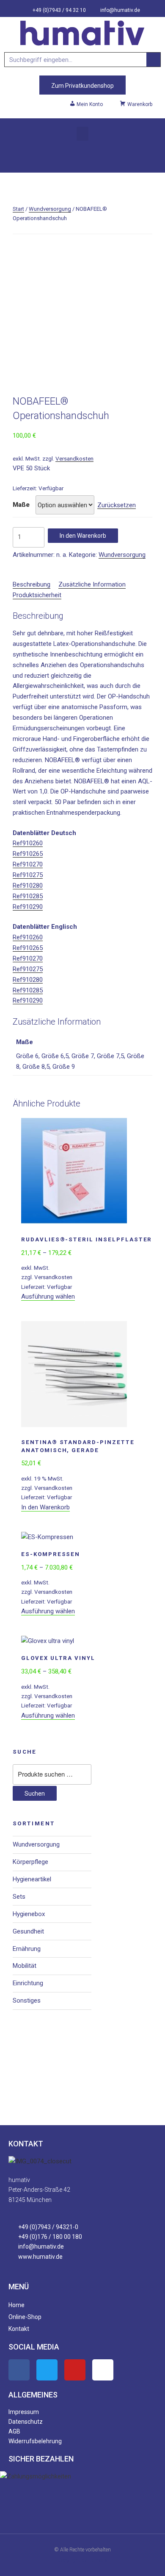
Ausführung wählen (48, 1296)
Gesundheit (28, 1931)
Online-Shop (25, 2317)
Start (18, 209)
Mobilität (25, 1966)
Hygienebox (29, 1914)
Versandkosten (74, 458)
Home (16, 2305)
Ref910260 (28, 843)
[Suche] (153, 60)
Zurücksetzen (117, 505)
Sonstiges (27, 2000)
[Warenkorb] (82, 155)
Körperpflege (30, 1862)
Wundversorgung (50, 209)
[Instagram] (103, 2370)
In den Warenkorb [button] (45, 1507)
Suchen (35, 1794)
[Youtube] (75, 2370)
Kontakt (19, 2329)
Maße (21, 505)
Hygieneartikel (32, 1879)
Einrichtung (28, 1983)
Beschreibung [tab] (32, 584)
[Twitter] (47, 2370)
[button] (82, 134)
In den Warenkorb (83, 536)
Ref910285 (28, 896)
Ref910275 (28, 875)
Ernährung (27, 1949)
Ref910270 (28, 864)
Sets (19, 1897)
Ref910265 (28, 854)
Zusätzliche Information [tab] (92, 584)
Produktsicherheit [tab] (37, 595)
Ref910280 (28, 886)
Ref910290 (28, 907)
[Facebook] (19, 2370)
